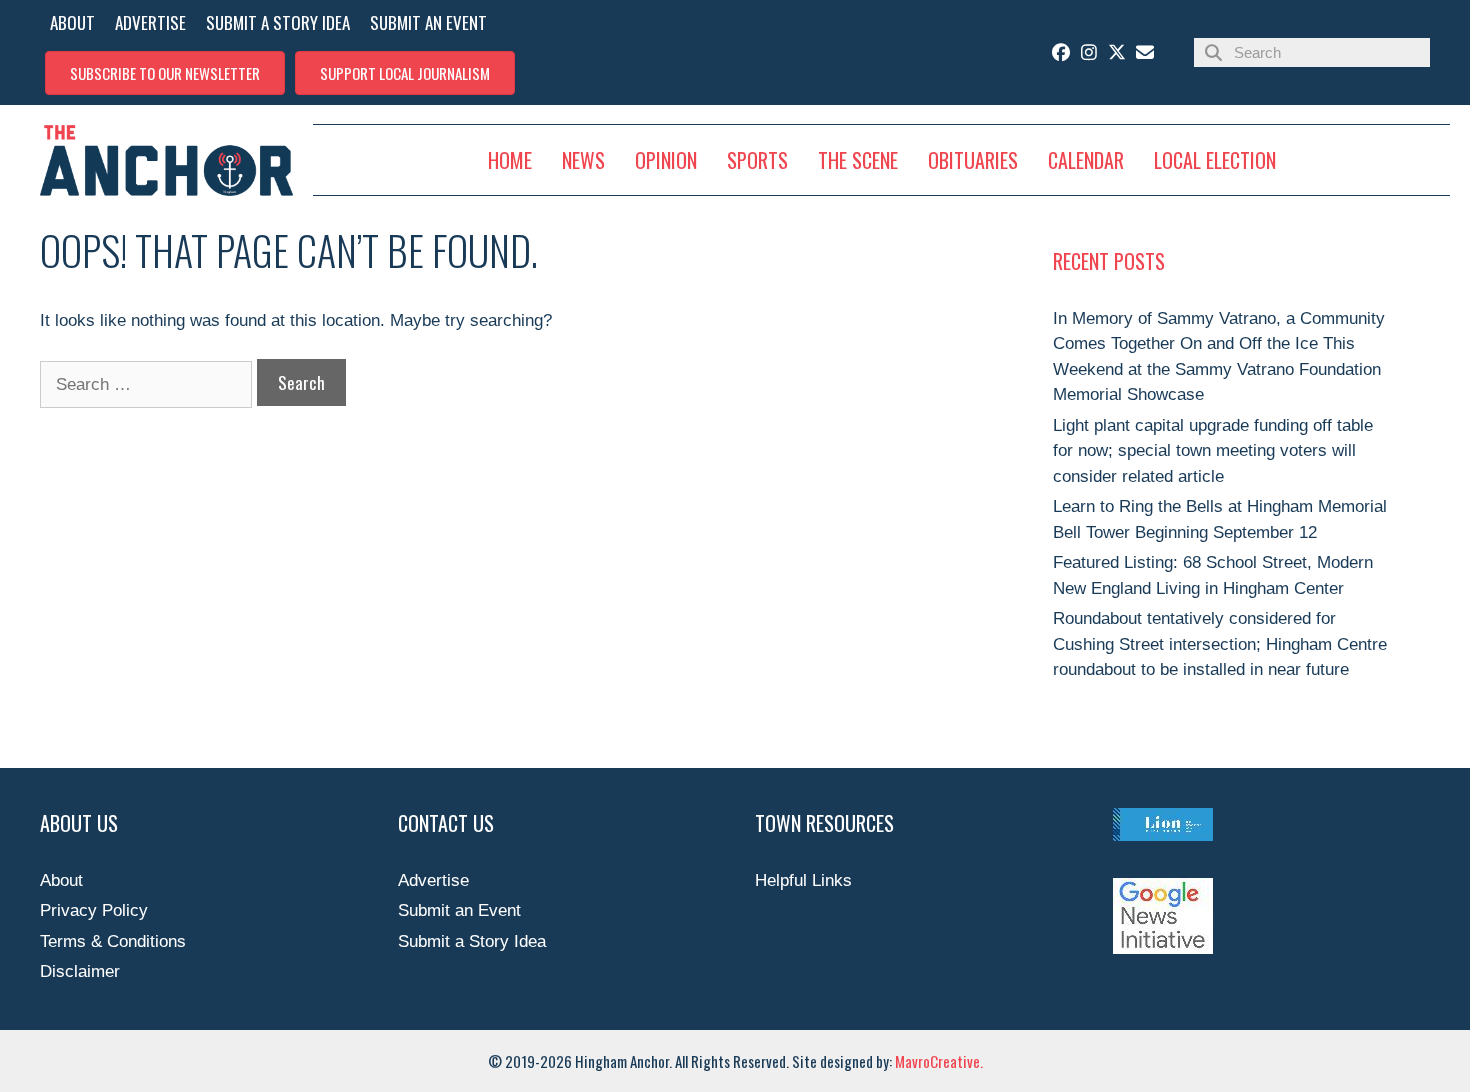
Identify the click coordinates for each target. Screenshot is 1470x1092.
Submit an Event (459, 910)
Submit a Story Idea (472, 941)
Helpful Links (803, 880)
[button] (165, 73)
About (61, 880)
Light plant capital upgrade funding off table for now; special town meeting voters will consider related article (1213, 451)
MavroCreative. (939, 1061)
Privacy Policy (94, 910)
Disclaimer (80, 971)
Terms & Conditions (113, 941)
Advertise (433, 880)
